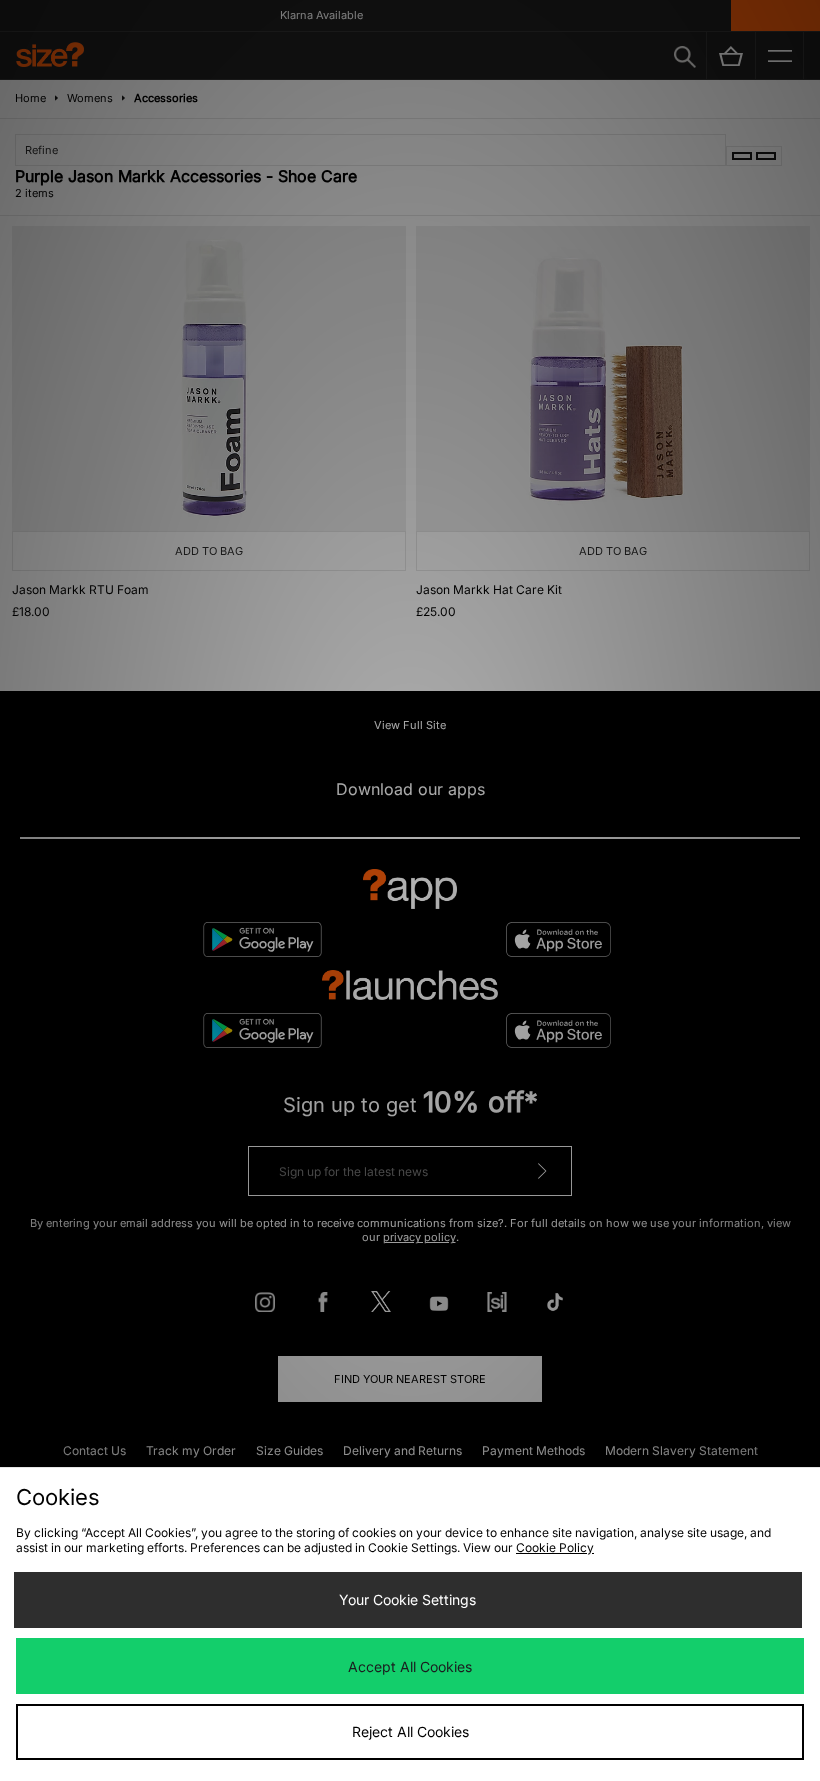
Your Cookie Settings (407, 1599)
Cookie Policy (555, 1547)
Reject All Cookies (410, 1731)
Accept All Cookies (410, 1666)
